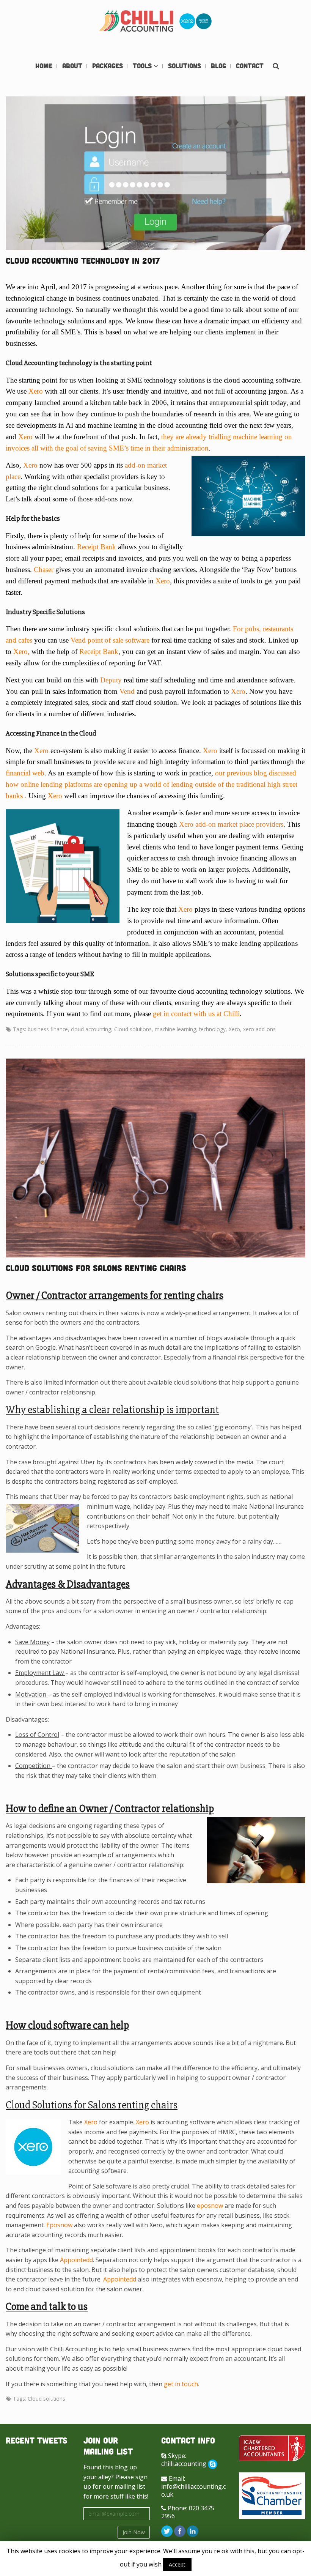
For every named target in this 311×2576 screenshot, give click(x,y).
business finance (48, 1029)
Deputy (111, 680)
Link (71, 173)
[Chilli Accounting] (155, 22)
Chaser (44, 570)
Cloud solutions (133, 1029)
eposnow (210, 2206)
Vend (127, 691)
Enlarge (241, 173)
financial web (25, 773)
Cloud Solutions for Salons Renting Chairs (96, 1268)
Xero (36, 391)
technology (212, 1029)
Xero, (21, 651)
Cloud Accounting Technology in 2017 (83, 261)
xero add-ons (259, 1029)
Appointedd (76, 2260)
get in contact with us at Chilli (196, 1014)
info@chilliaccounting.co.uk (193, 2490)
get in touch (181, 2384)
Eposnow (59, 2225)
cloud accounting (91, 1029)
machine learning (175, 1029)
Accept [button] (177, 2564)
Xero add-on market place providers (231, 824)
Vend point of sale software (110, 640)
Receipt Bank (97, 547)
